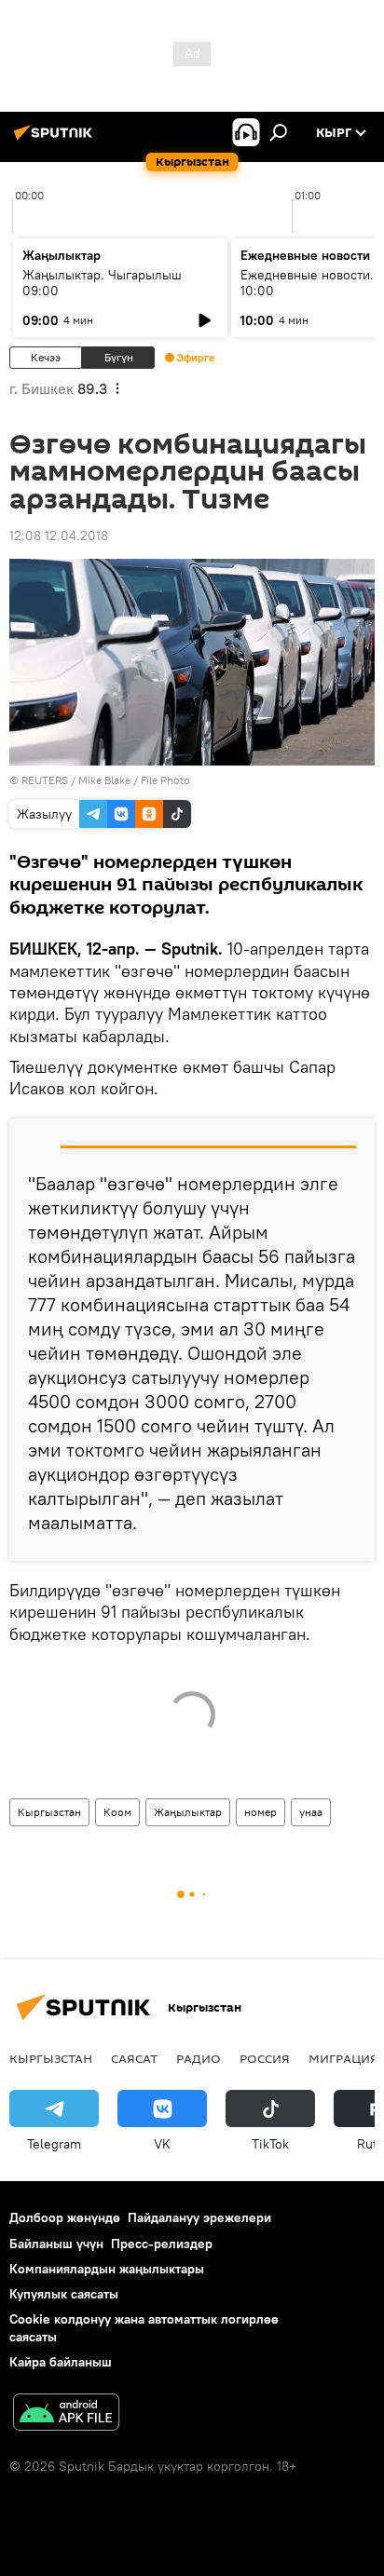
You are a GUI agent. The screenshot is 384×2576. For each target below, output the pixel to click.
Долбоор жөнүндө (65, 2217)
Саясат (134, 2058)
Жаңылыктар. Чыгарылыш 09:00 (102, 283)
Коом (117, 1812)
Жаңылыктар (188, 1812)
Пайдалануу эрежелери (199, 2217)
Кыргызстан (49, 1812)
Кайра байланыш (61, 2362)
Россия (265, 2058)
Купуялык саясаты (64, 2294)
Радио (199, 2058)
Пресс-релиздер (162, 2244)
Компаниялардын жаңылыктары (107, 2269)
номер (261, 1812)
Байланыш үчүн (56, 2244)
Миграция (343, 2058)
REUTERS (45, 780)
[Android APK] (66, 2414)
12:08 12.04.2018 (59, 536)
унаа (311, 1812)
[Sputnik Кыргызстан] (56, 140)
